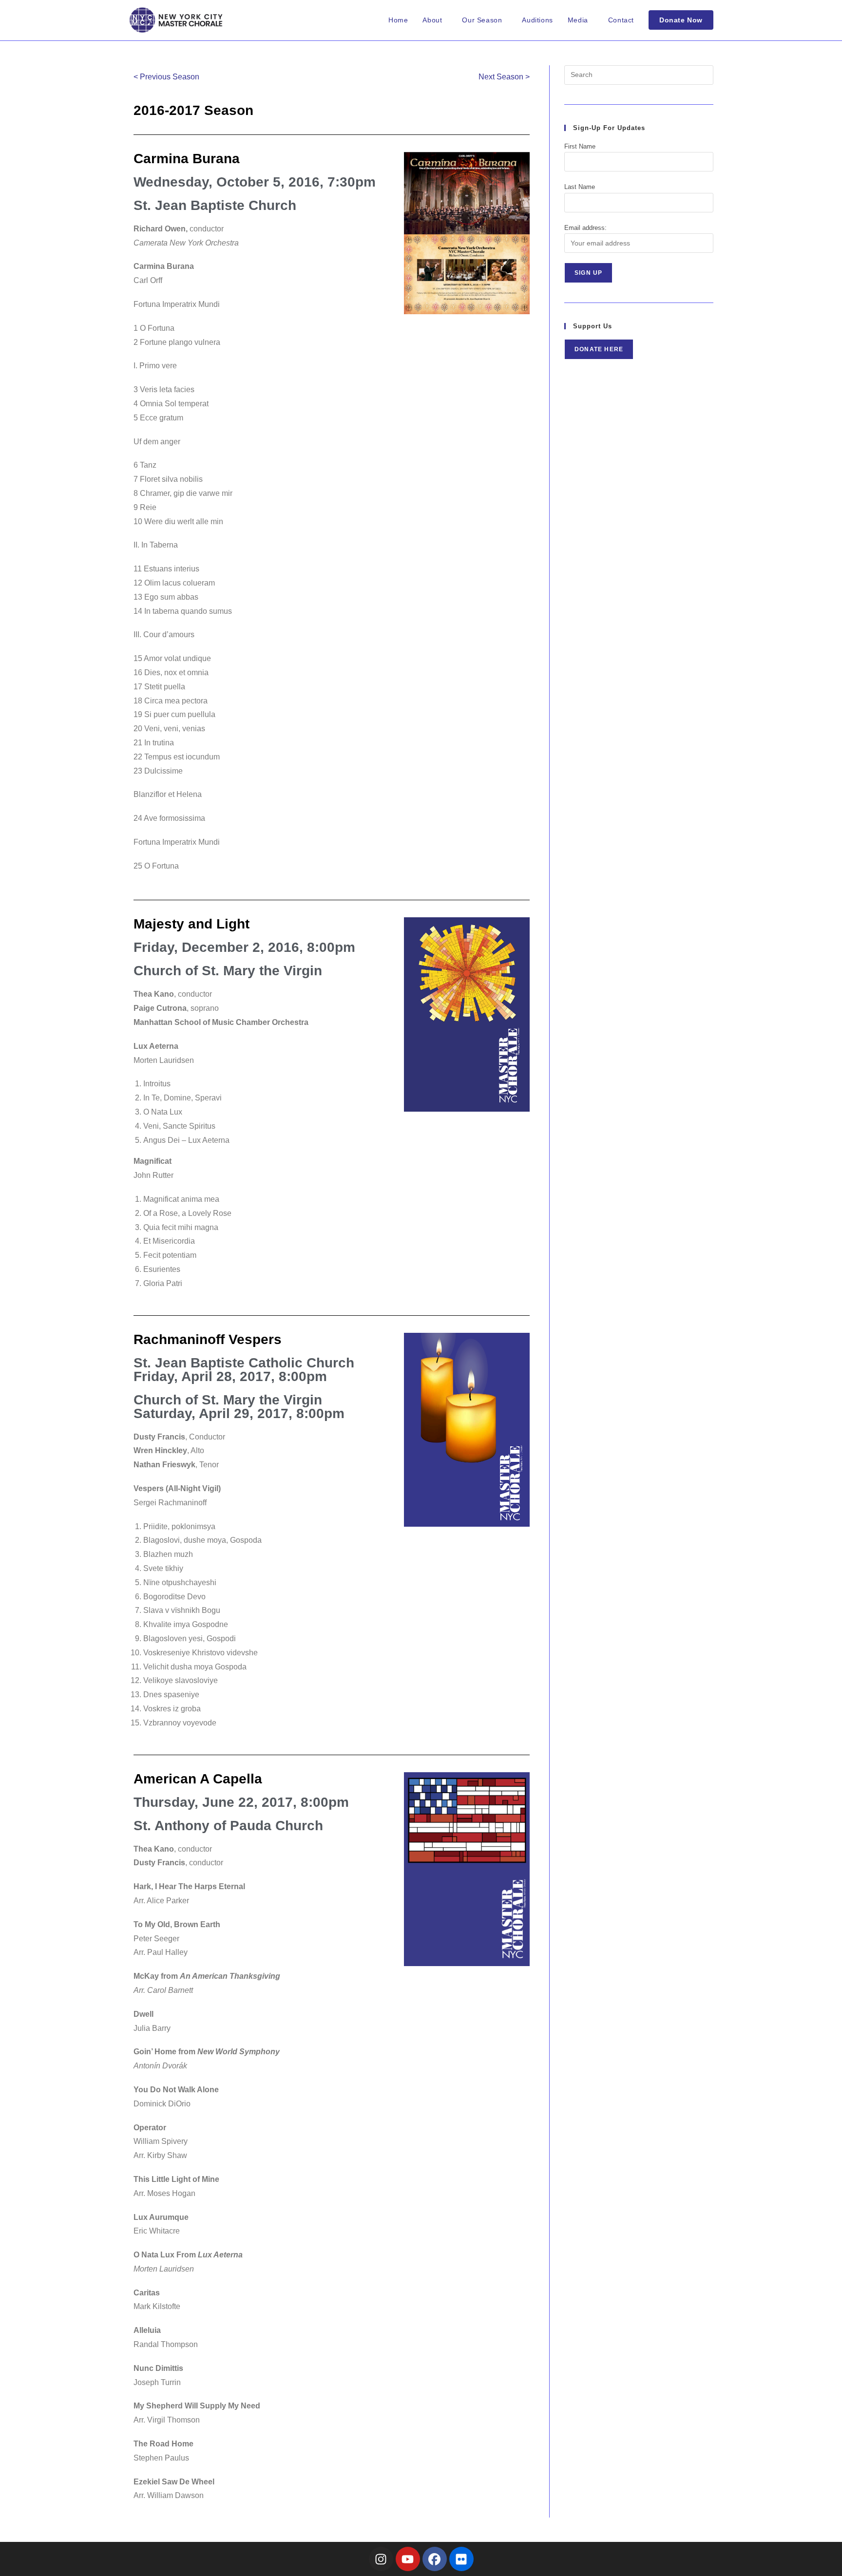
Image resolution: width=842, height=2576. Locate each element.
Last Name (580, 187)
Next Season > (504, 77)
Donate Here (599, 349)
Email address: (585, 228)
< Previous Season (166, 77)
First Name (580, 146)
